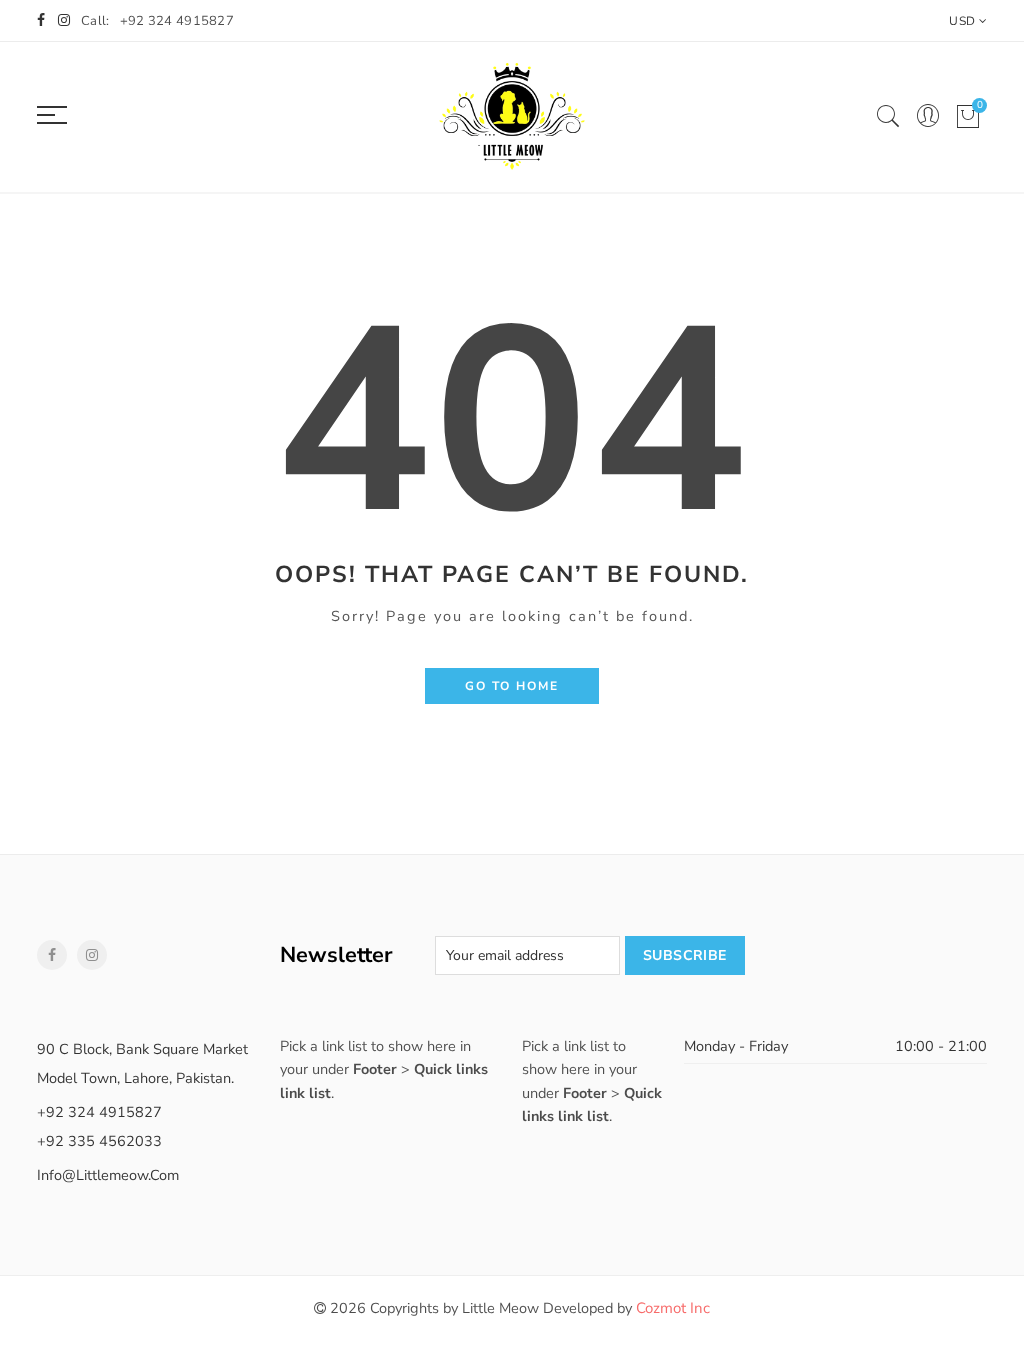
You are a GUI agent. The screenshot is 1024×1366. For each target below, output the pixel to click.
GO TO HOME (512, 686)
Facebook (52, 955)
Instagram (92, 955)
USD (962, 21)
